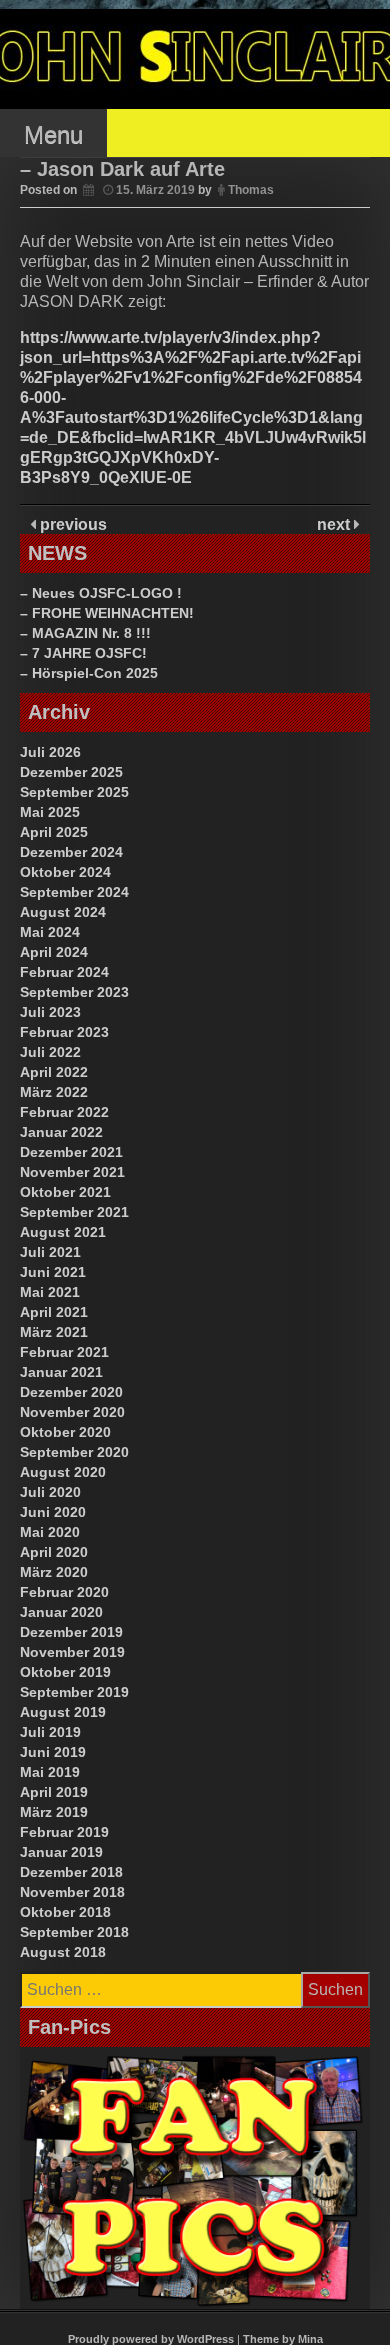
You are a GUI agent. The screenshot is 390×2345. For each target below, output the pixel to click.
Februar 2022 (64, 1112)
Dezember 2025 (71, 772)
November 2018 (72, 1892)
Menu (53, 134)
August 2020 (63, 1472)
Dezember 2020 (71, 1392)
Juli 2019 (50, 1732)
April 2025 (54, 832)
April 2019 (54, 1792)
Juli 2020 (50, 1492)
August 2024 (63, 912)
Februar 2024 (64, 972)
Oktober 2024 (65, 872)
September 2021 (74, 1212)
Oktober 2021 (65, 1192)
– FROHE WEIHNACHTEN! (107, 613)
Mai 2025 (50, 812)
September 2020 (74, 1452)
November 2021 (72, 1172)
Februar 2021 (64, 1352)
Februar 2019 (64, 1832)
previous (71, 524)
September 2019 (74, 1692)
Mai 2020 (50, 1532)
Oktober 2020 (65, 1432)
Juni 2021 (53, 1272)
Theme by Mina (283, 2339)
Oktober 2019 (65, 1672)
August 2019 (63, 1712)
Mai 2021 (50, 1292)
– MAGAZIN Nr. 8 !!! (85, 633)
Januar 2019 (61, 1852)
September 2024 (74, 892)
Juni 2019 (53, 1752)
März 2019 (54, 1812)
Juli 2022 (50, 1052)
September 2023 (74, 992)
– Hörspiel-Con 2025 (89, 673)
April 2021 (54, 1312)
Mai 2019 (50, 1772)
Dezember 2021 (71, 1152)
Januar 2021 (61, 1372)
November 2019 (72, 1652)
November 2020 (72, 1412)
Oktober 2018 (65, 1912)
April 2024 (54, 952)
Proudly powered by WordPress (151, 2339)
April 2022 (54, 1072)
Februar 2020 (64, 1592)
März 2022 (54, 1092)
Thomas (251, 190)
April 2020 (54, 1552)
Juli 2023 (50, 1012)
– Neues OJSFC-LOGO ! (101, 593)
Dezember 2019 (71, 1632)
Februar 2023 (64, 1032)
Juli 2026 (50, 752)
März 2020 (54, 1572)
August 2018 (63, 1952)
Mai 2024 (50, 932)
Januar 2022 (61, 1132)
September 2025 (74, 792)
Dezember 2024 (71, 852)
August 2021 (63, 1232)
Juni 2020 (53, 1512)
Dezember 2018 (71, 1872)
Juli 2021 (50, 1252)
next (335, 524)
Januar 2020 (61, 1612)
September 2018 (74, 1932)
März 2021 (54, 1332)
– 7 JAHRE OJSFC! (83, 653)
